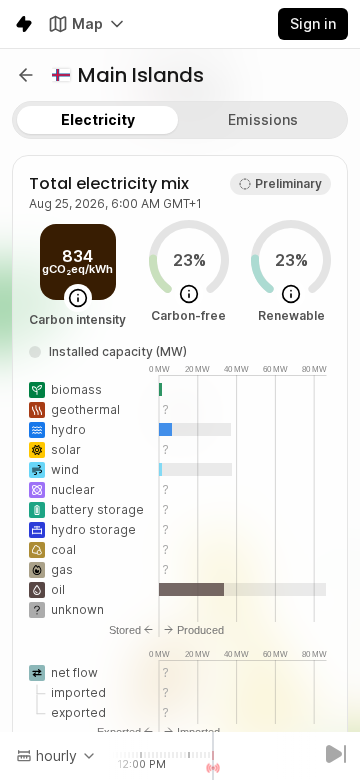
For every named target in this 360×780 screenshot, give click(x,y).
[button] (26, 75)
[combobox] (56, 756)
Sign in (313, 23)
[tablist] (180, 120)
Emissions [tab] (263, 119)
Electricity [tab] (98, 119)
